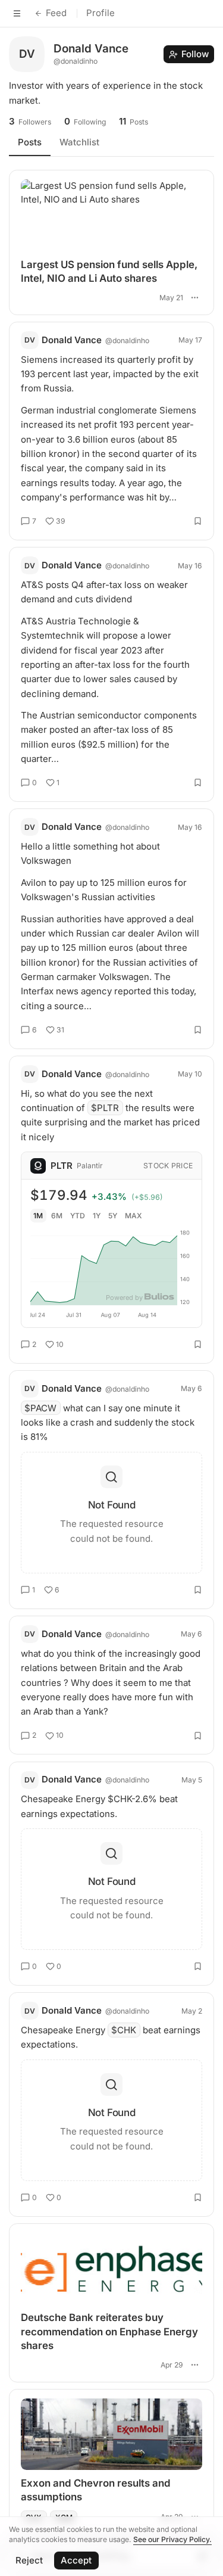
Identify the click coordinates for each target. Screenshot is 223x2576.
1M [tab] (38, 1216)
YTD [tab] (78, 1216)
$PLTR (105, 1108)
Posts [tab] (30, 142)
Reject (29, 2560)
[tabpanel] (111, 1347)
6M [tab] (57, 1216)
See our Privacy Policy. (172, 2539)
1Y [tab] (97, 1216)
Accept (76, 2560)
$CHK (124, 2030)
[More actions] (194, 298)
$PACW (40, 1408)
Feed (56, 13)
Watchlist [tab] (79, 142)
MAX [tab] (134, 1216)
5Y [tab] (113, 1216)
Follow (195, 54)
